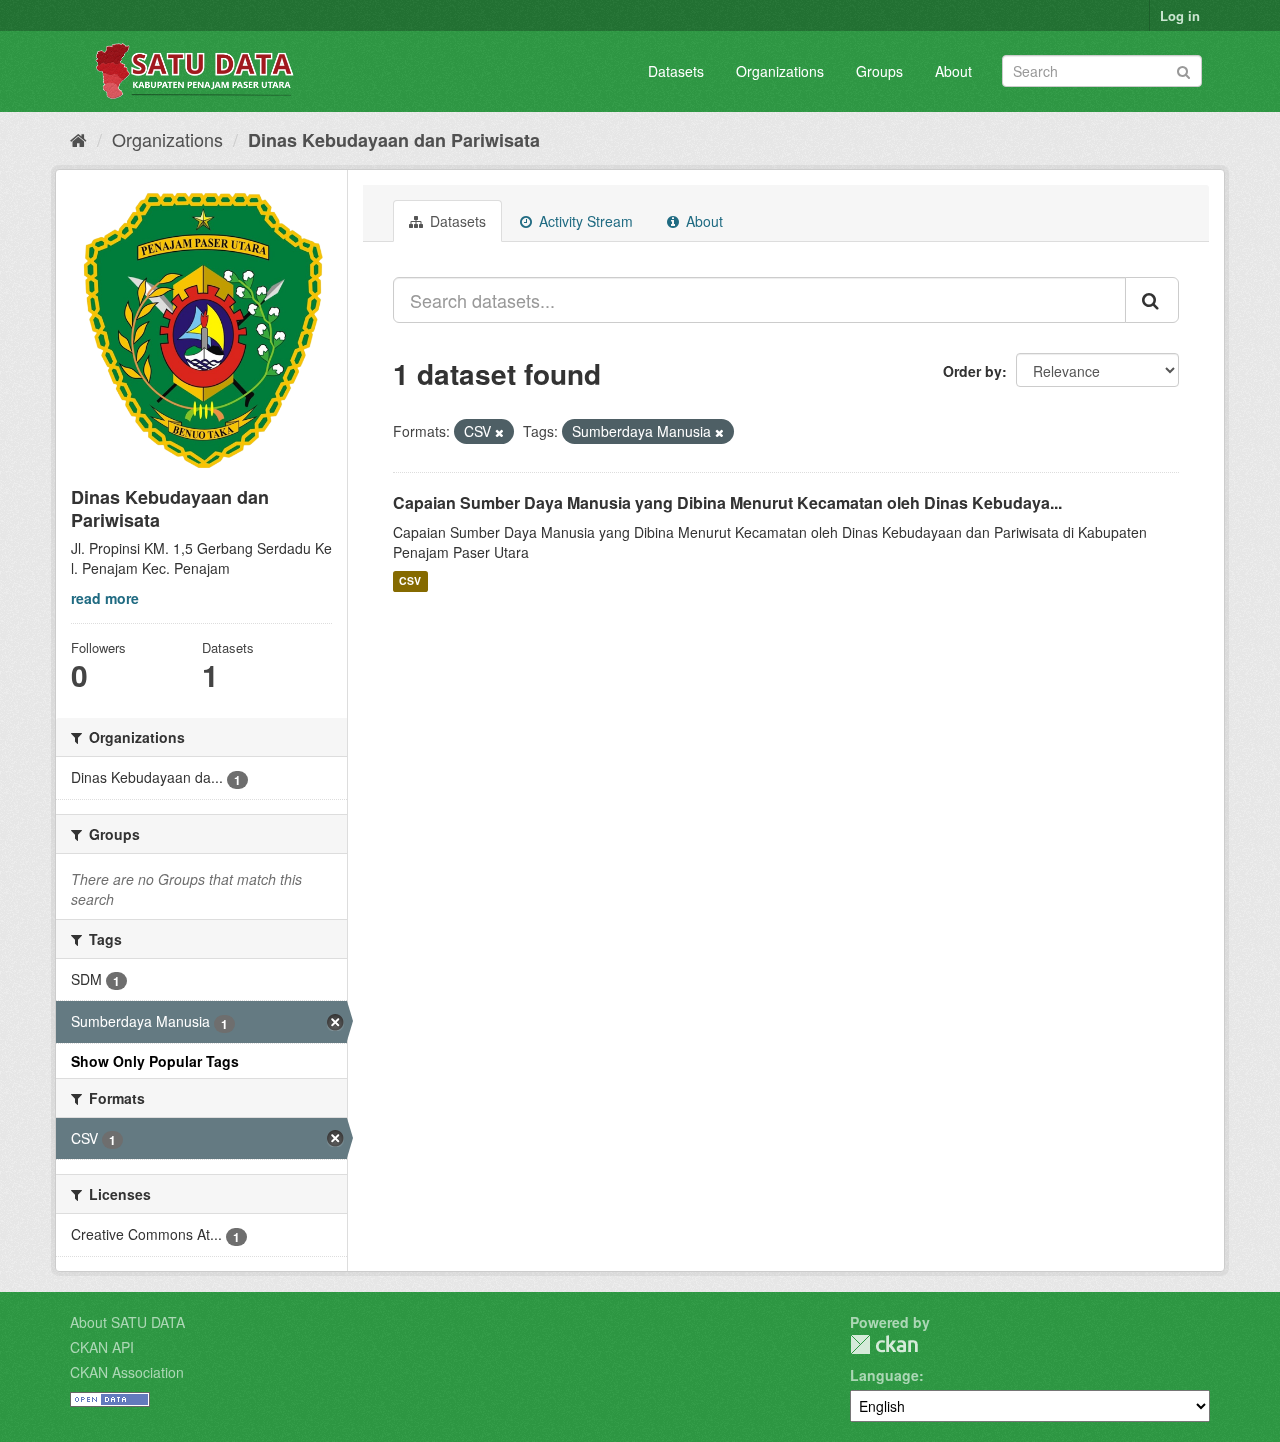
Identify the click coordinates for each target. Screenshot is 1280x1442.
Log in (1180, 15)
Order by (972, 371)
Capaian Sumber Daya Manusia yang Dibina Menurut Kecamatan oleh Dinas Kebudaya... (727, 502)
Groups (879, 71)
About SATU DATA (127, 1322)
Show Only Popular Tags (155, 1061)
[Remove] (499, 432)
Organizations (780, 71)
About (953, 71)
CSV (410, 581)
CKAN (884, 1344)
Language (884, 1375)
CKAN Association (127, 1372)
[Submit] (1183, 69)
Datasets (676, 71)
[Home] (78, 139)
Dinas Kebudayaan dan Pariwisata (394, 140)
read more (105, 598)
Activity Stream (584, 221)
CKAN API (102, 1347)
